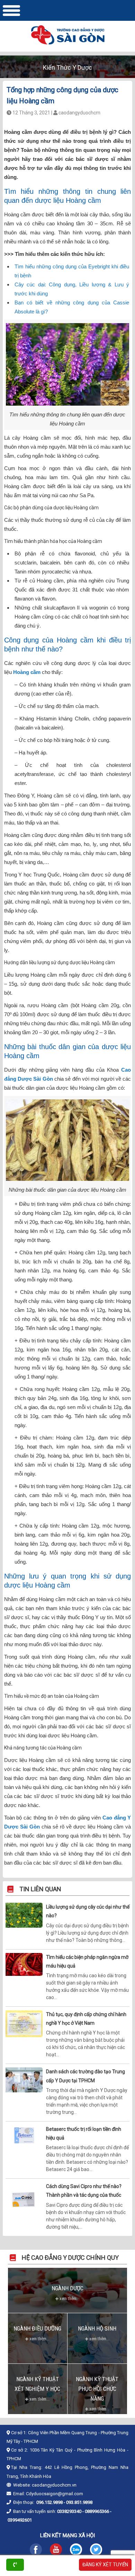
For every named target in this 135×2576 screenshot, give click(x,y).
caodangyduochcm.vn (54, 2485)
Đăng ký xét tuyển (105, 2565)
